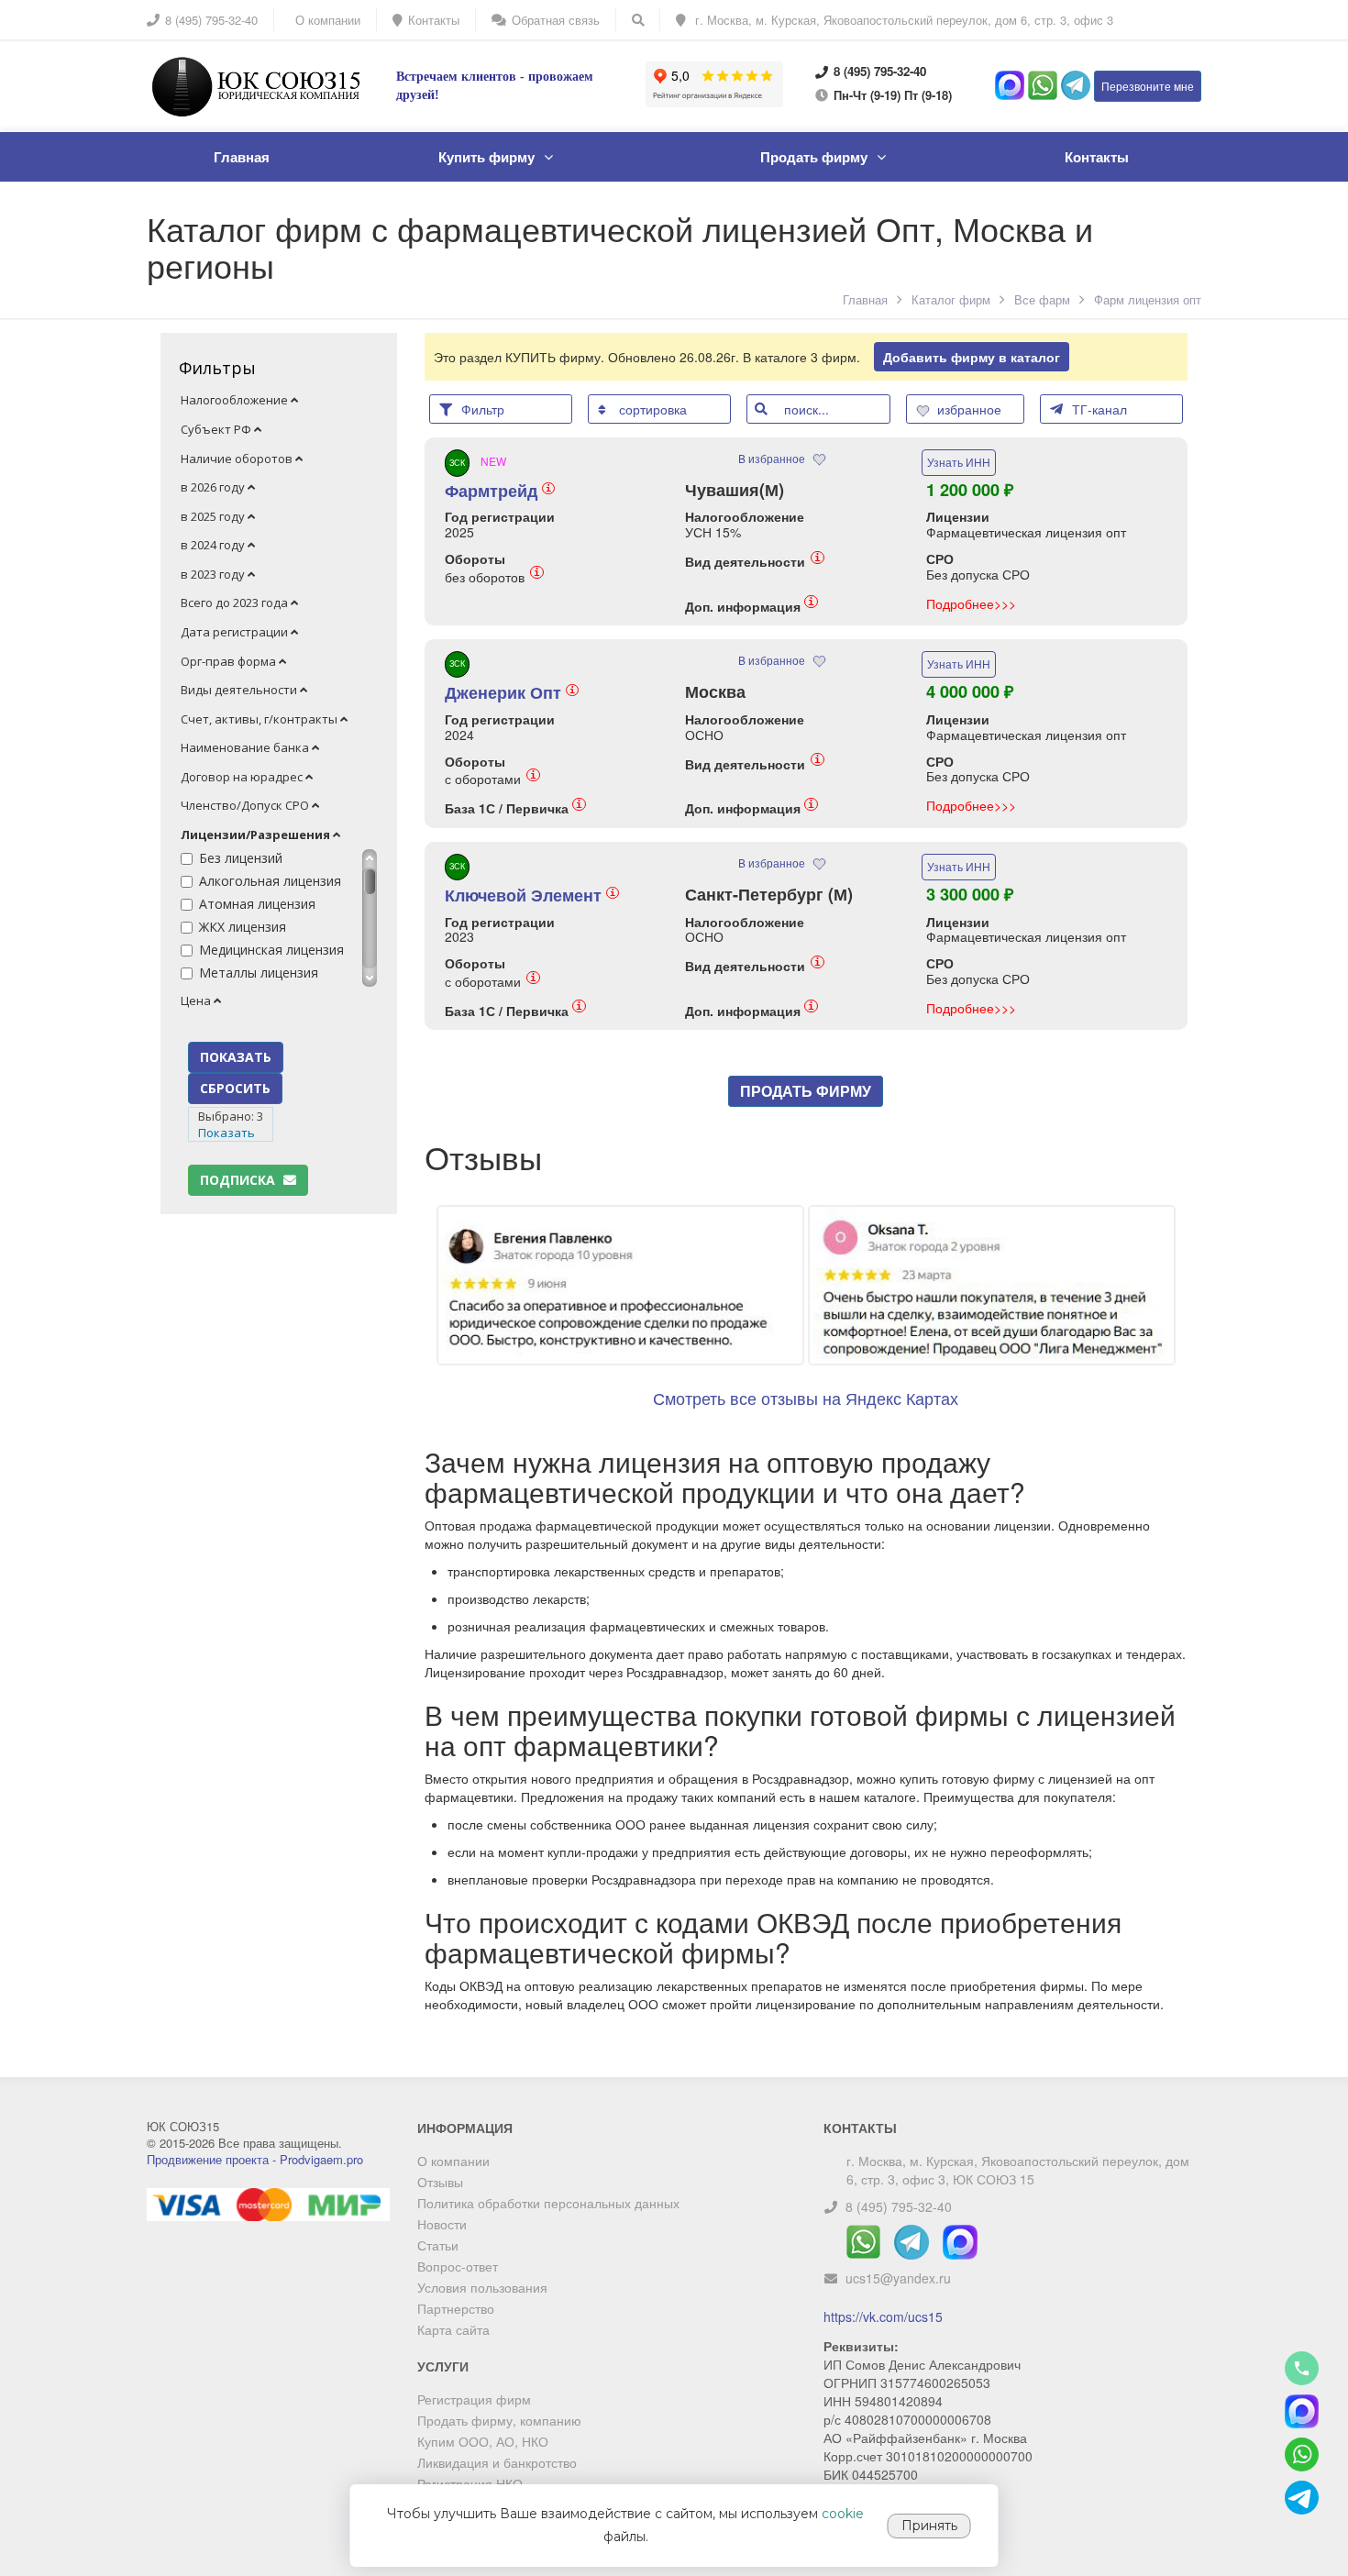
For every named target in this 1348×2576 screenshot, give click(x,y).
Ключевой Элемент (530, 895)
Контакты (1097, 157)
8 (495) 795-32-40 (899, 2206)
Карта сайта (453, 2329)
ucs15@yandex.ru (898, 2278)
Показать (227, 1133)
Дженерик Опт (510, 692)
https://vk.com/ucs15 (883, 2316)
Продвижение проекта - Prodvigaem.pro (255, 2159)
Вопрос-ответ (458, 2266)
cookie (843, 2514)
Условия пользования (482, 2287)
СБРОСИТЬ (235, 1088)
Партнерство (456, 2308)
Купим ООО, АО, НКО (483, 2441)
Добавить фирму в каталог (972, 357)
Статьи (438, 2245)
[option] (807, 1364)
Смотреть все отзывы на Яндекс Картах (806, 1398)
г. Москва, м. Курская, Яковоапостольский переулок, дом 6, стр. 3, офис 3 (902, 20)
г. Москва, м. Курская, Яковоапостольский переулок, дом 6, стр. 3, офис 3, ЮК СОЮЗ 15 (1018, 2170)
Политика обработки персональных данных (548, 2203)
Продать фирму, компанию (499, 2420)
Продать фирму (814, 157)
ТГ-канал (1099, 409)
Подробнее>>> (971, 603)
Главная (242, 157)
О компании (453, 2161)
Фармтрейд (498, 491)
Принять (929, 2526)
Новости (442, 2224)
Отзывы (440, 2182)
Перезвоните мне (1148, 86)
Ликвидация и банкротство (497, 2462)
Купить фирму (486, 157)
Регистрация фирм (474, 2399)
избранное (971, 409)
